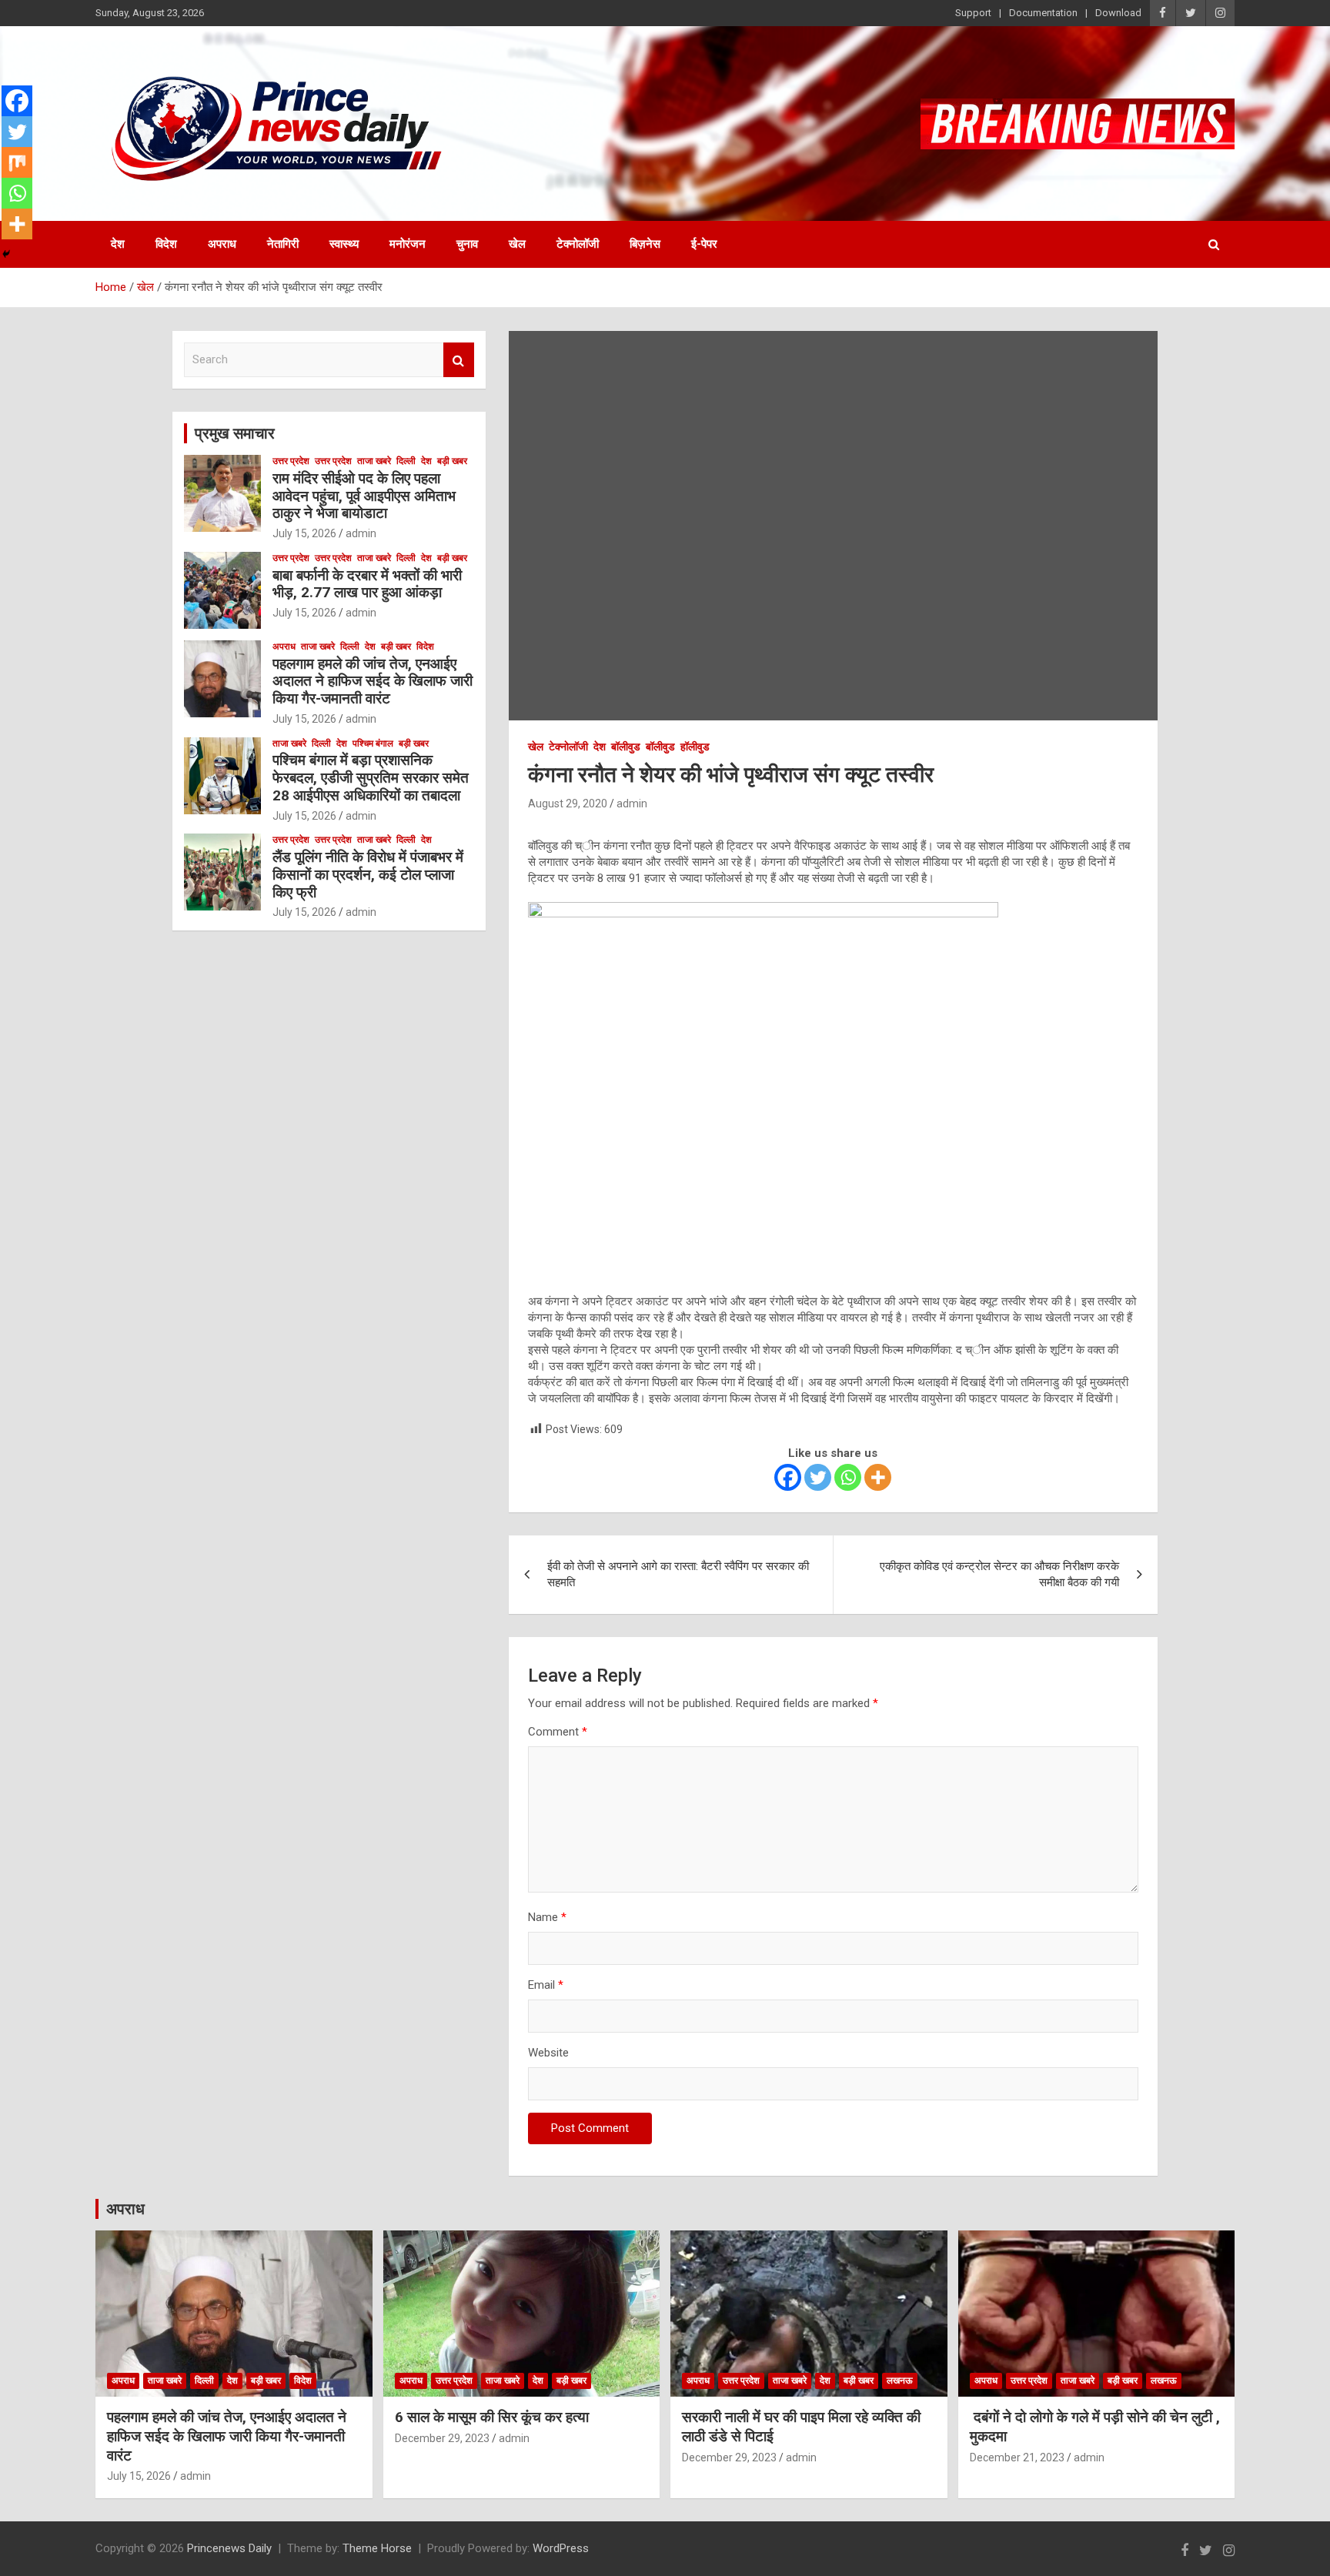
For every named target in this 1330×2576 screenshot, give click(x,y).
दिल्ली (406, 461)
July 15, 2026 (304, 533)
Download (1118, 13)
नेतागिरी (283, 244)
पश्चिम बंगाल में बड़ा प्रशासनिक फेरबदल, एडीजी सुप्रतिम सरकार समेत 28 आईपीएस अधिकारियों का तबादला (371, 778)
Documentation (1043, 13)
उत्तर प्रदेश (291, 461)
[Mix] (17, 162)
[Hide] (6, 254)
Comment (558, 1732)
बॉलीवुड (626, 747)
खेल (517, 244)
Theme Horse (377, 2548)
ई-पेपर (704, 244)
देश (118, 244)
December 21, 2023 (1017, 2457)
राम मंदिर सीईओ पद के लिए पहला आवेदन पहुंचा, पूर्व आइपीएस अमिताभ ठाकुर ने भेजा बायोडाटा (364, 496)
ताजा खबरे (374, 461)
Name (547, 1917)
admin (632, 804)
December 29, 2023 (442, 2438)
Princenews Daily (229, 2548)
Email (546, 1985)
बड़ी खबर (452, 461)
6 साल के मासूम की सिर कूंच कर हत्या (492, 2417)
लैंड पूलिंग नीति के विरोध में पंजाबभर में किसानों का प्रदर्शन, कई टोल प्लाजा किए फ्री (368, 875)
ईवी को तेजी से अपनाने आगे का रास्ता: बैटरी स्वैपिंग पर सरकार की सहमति (678, 1574)
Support (973, 13)
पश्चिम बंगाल (373, 743)
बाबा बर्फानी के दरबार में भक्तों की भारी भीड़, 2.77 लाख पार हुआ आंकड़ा (367, 584)
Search (459, 360)
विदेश (166, 244)
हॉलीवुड (695, 747)
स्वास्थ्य (344, 244)
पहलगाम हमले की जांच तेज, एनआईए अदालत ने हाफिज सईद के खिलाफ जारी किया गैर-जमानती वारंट (373, 682)
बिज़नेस (645, 244)
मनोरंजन (408, 244)
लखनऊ (900, 2381)
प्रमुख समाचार (235, 433)
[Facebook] (788, 1477)
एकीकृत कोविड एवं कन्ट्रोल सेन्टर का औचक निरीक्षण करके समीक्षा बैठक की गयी (999, 1574)
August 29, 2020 (568, 804)
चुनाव (467, 244)
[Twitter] (818, 1477)
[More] (878, 1477)
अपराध (222, 244)
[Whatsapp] (848, 1477)
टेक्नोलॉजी (578, 244)
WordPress (561, 2548)
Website (548, 2053)
